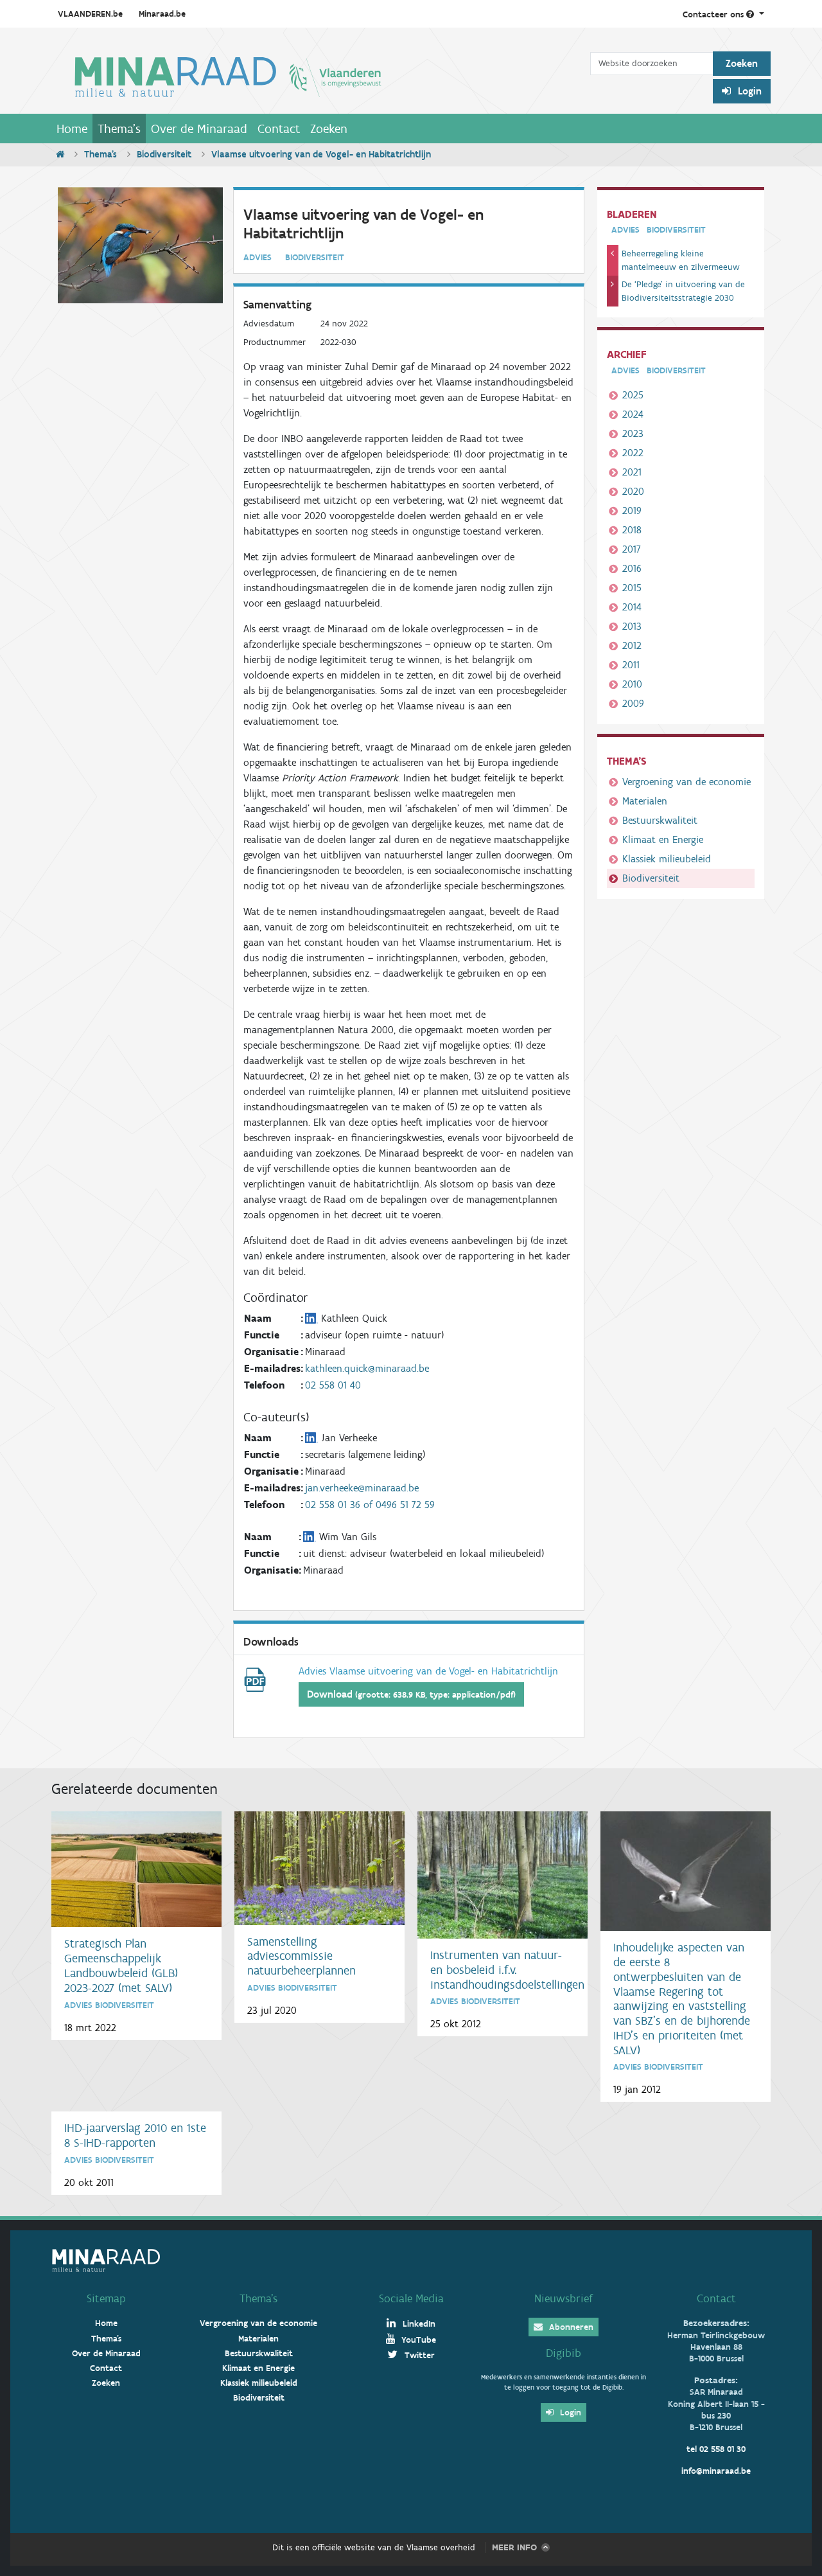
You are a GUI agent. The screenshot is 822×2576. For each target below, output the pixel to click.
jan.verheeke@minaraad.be (362, 1488)
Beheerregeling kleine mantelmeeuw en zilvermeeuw (681, 260)
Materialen (645, 801)
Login (748, 91)
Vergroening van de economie (686, 782)
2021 (632, 472)
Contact (279, 129)
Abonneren (570, 2327)
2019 (632, 511)
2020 (633, 491)
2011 (631, 665)
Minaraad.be (162, 14)
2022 (633, 453)
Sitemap (106, 2298)
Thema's (119, 129)
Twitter (418, 2355)
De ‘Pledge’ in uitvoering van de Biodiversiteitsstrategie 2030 (683, 291)
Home (72, 129)
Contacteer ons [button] (714, 14)
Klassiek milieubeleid (667, 859)
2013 (632, 626)
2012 (632, 645)
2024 (633, 414)
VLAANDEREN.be (90, 14)
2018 (632, 530)
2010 (632, 684)
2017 (632, 549)
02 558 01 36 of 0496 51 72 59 (370, 1505)
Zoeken (329, 129)
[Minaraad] (321, 76)
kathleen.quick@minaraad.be (367, 1368)
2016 (632, 568)
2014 (632, 607)
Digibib (564, 2353)
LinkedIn (418, 2324)
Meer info (514, 2547)
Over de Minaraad (199, 129)
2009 (633, 703)
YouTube (417, 2340)
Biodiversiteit (164, 154)
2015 (632, 588)
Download (411, 1694)
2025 (633, 395)
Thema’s (258, 2298)
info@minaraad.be (716, 2471)
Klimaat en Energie (663, 839)
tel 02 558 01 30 (716, 2449)
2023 (633, 433)
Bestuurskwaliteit (660, 820)
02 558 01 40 (333, 1385)
